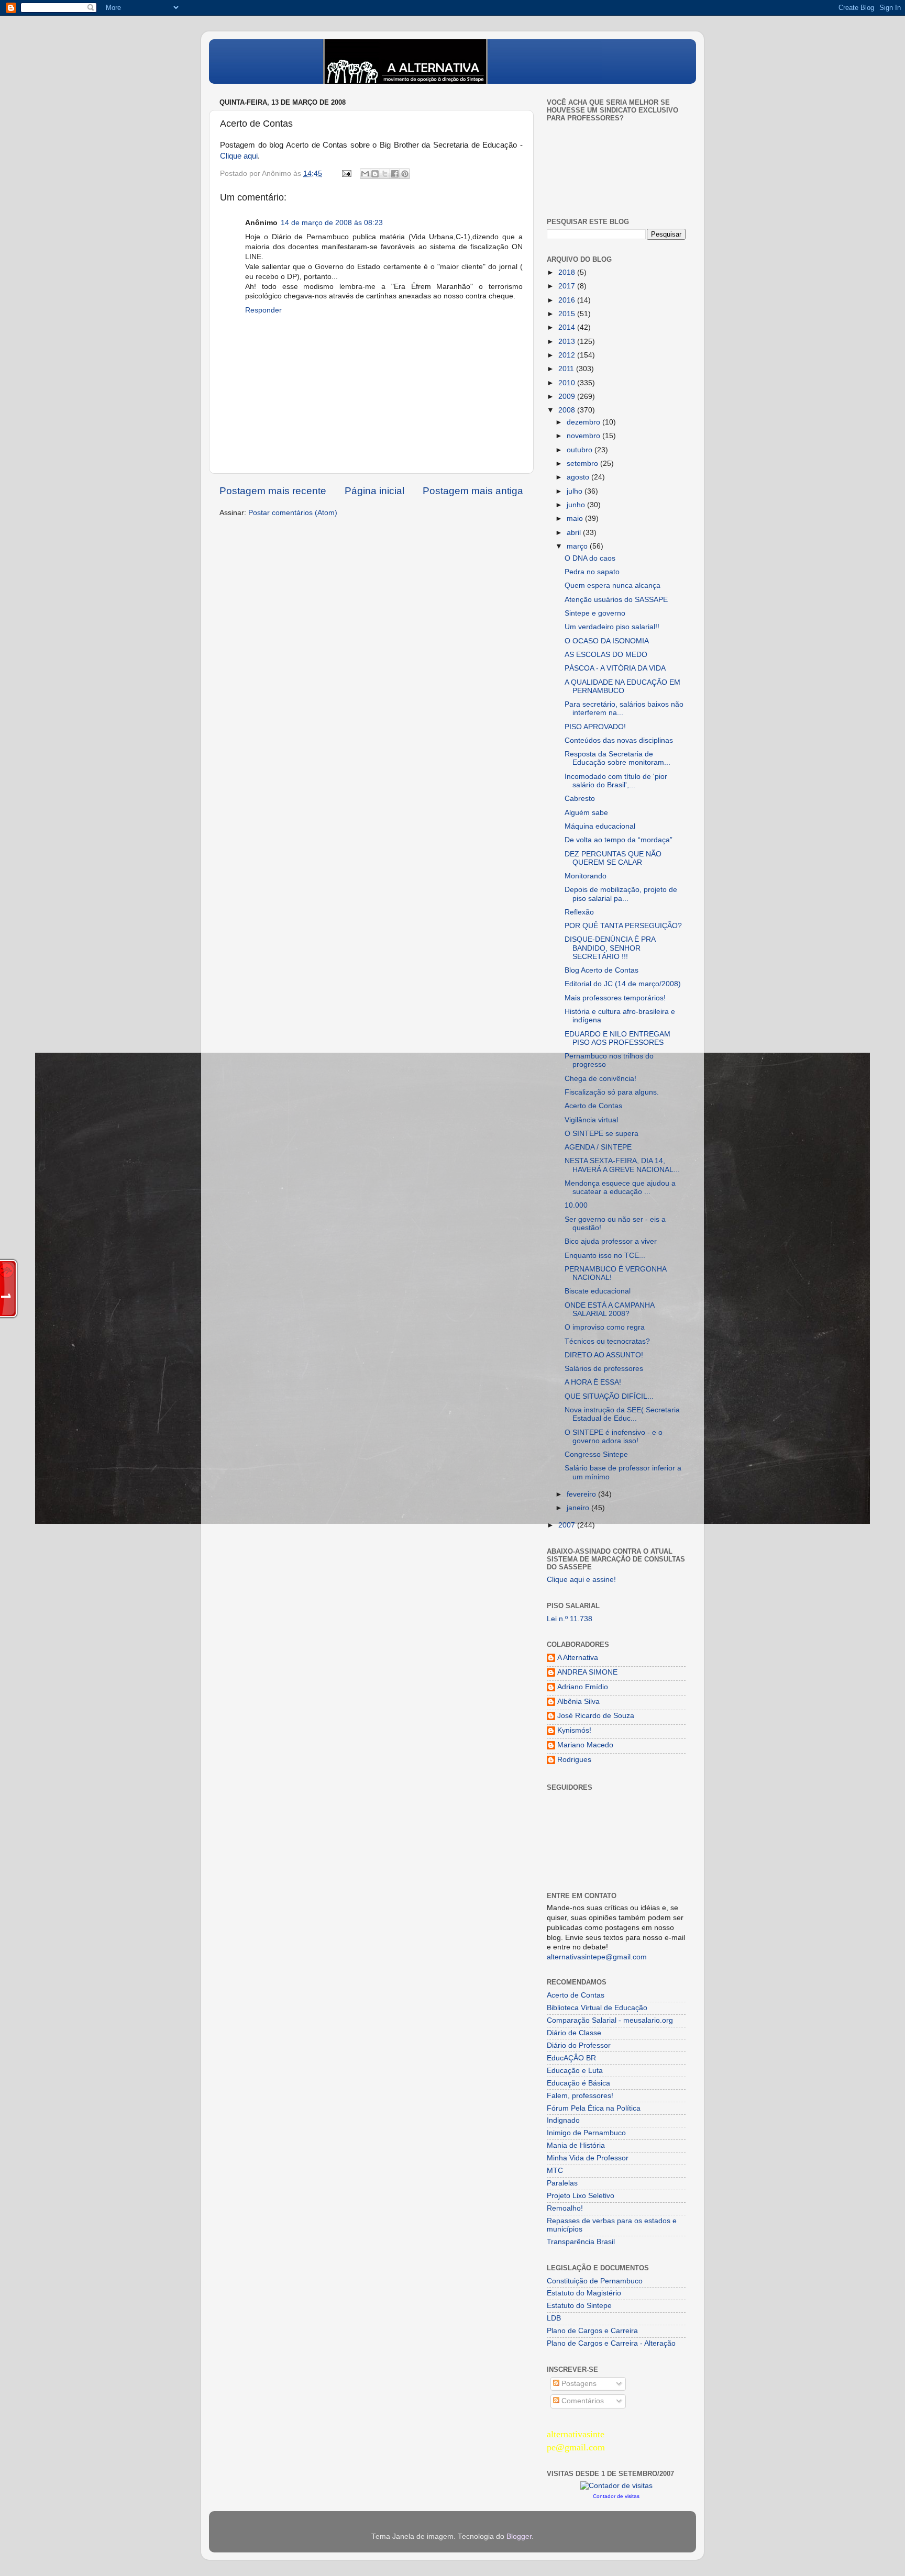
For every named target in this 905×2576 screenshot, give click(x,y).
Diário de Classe (574, 2033)
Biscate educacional (598, 1291)
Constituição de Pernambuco (595, 2281)
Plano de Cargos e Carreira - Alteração (611, 2343)
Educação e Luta (575, 2071)
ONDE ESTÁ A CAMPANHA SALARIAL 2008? (609, 1309)
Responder (263, 310)
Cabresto (580, 799)
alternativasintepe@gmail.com (597, 1957)
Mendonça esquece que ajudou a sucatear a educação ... (620, 1187)
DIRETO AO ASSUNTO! (604, 1355)
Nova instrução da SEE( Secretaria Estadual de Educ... (622, 1414)
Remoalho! (565, 2208)
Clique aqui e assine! (581, 1580)
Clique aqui (239, 156)
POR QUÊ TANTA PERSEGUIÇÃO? (623, 926)
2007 (568, 1525)
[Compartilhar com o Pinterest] (405, 174)
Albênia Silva (578, 1702)
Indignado (563, 2120)
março (578, 546)
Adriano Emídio (583, 1687)
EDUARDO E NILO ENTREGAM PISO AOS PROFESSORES (617, 1038)
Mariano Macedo (585, 1745)
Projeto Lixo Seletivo (581, 2196)
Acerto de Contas (593, 1106)
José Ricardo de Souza (596, 1716)
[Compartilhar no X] (385, 174)
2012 (568, 355)
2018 (568, 272)
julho (576, 491)
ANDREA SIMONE (587, 1672)
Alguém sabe (586, 813)
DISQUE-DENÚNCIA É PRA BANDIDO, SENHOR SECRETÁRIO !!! (610, 948)
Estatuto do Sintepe (579, 2306)
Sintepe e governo (595, 613)
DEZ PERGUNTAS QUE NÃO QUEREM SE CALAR (613, 858)
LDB (554, 2318)
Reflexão (579, 912)
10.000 (576, 1205)
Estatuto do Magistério (584, 2293)
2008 (568, 410)
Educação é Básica (578, 2083)
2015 (568, 314)
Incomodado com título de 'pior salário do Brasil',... (616, 781)
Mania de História (576, 2145)
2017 (568, 286)
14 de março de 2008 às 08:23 (332, 223)
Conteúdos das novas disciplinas (619, 740)
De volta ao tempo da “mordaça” (619, 840)
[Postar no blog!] (375, 174)
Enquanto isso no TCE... (605, 1256)
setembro (583, 464)
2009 (568, 397)
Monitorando (586, 876)
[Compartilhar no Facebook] (395, 174)
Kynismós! (574, 1730)
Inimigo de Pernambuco (586, 2133)
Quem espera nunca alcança (612, 586)
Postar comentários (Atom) (293, 513)
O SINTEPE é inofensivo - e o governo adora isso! (614, 1437)
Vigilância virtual (591, 1120)
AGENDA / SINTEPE (598, 1147)
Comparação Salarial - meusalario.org (610, 2020)
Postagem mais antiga (473, 491)
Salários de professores (604, 1369)
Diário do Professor (579, 2045)
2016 (568, 300)
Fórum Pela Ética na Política (594, 2108)
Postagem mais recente (273, 491)
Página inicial (374, 491)
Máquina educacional (600, 826)
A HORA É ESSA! (593, 1382)
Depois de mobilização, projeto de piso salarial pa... (621, 894)
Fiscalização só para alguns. (612, 1092)
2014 (568, 327)
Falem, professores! (580, 2096)
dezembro (584, 422)
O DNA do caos (590, 558)
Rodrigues (574, 1760)
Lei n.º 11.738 (570, 1619)
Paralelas (562, 2183)
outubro (581, 450)
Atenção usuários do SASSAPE (616, 600)
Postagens (578, 2384)
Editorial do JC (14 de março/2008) (623, 984)
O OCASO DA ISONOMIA (607, 641)
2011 (567, 369)
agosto (579, 477)
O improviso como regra (605, 1327)
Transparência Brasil (581, 2242)
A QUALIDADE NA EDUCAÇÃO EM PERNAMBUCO (622, 687)
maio (576, 518)
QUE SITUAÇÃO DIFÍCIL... (609, 1396)
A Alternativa (578, 1658)
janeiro (579, 1508)
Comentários (582, 2401)
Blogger (519, 2536)
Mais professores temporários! (615, 998)
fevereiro (582, 1494)
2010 (568, 383)
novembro (584, 436)
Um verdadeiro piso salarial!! (612, 627)
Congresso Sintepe (596, 1454)
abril (575, 533)
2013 (568, 342)
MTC (555, 2171)
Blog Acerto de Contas (602, 970)
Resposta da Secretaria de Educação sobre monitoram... (617, 758)
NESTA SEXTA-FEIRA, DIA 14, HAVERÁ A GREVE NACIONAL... (622, 1165)
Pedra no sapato (592, 572)
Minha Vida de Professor (588, 2158)
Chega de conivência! (600, 1079)
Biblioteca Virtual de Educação (597, 2008)
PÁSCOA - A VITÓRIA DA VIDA (615, 668)
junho (577, 505)
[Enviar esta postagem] (346, 174)
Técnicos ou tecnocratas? (607, 1341)
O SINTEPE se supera (602, 1134)
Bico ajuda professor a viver (611, 1241)
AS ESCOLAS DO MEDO (606, 655)
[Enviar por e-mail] (365, 174)
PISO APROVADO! (595, 727)
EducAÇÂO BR (571, 2058)
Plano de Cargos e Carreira (592, 2331)
